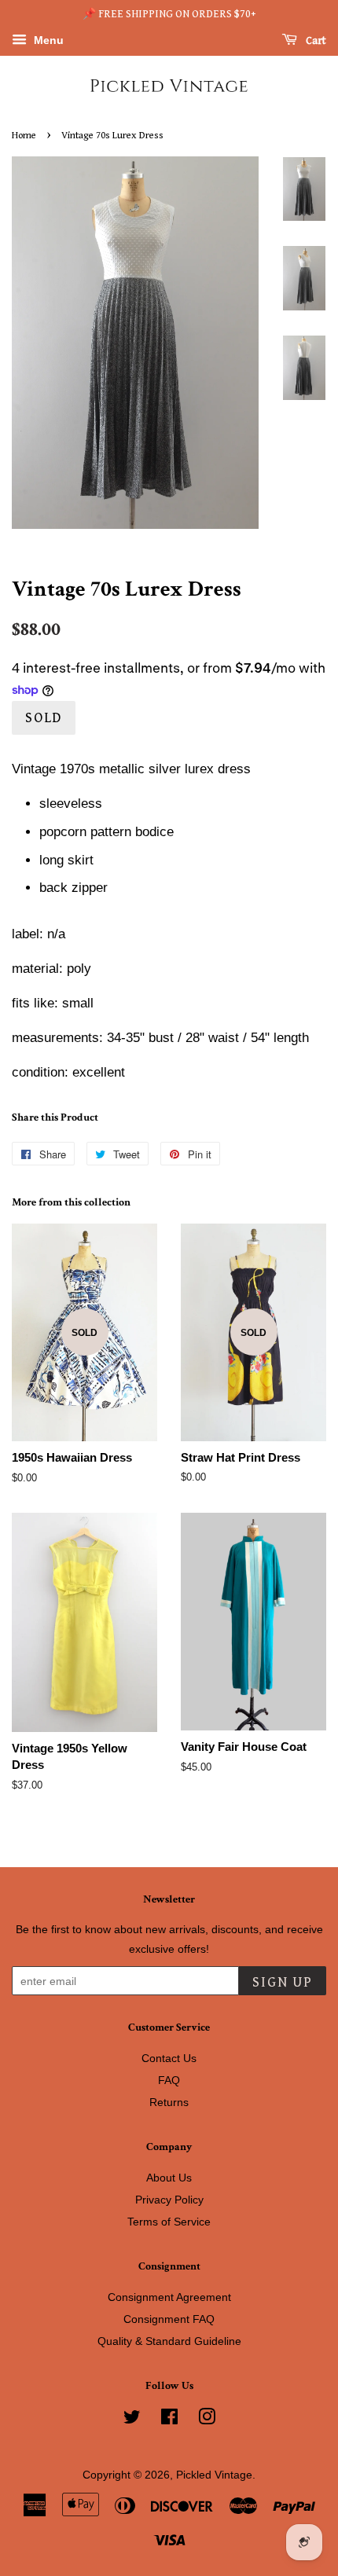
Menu (47, 40)
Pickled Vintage (214, 2475)
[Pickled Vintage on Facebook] (169, 2420)
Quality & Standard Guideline (169, 2341)
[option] (292, 189)
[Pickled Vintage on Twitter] (132, 2420)
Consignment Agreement (169, 2297)
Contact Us (169, 2058)
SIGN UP (283, 1982)
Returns (169, 2102)
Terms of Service (169, 2222)
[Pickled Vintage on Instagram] (207, 2420)
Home (24, 136)
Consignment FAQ (169, 2319)
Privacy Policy (169, 2200)
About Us (169, 2178)
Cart (315, 41)
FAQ (169, 2080)
